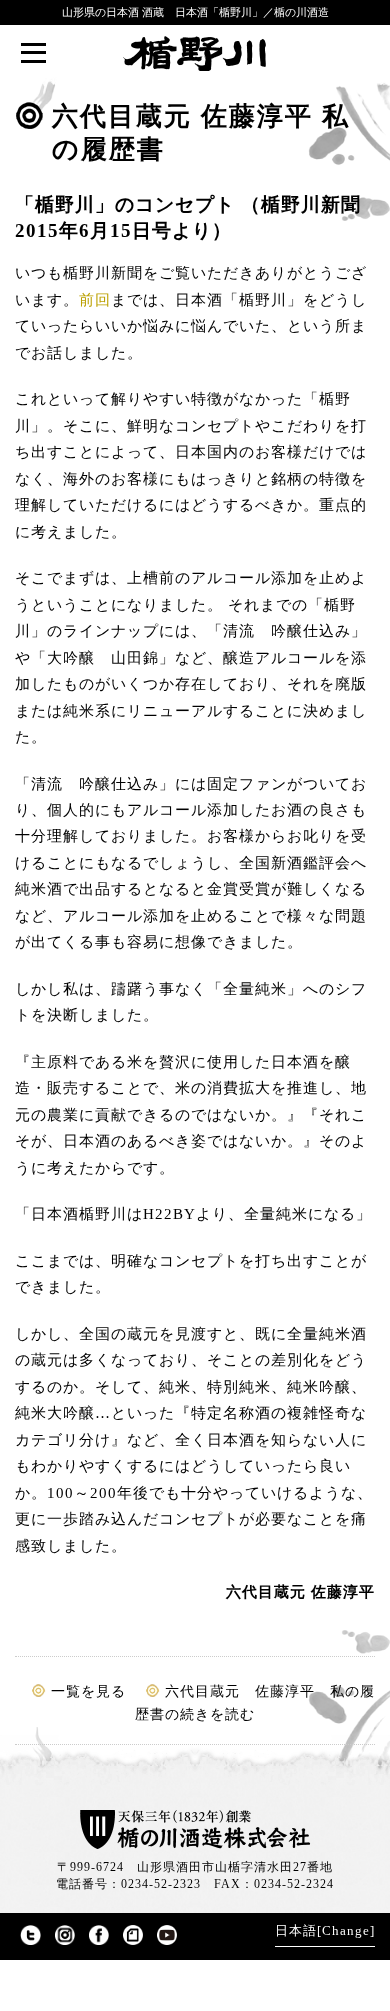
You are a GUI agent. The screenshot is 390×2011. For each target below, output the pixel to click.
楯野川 (195, 54)
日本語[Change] (325, 1931)
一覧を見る (88, 1691)
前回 (95, 300)
